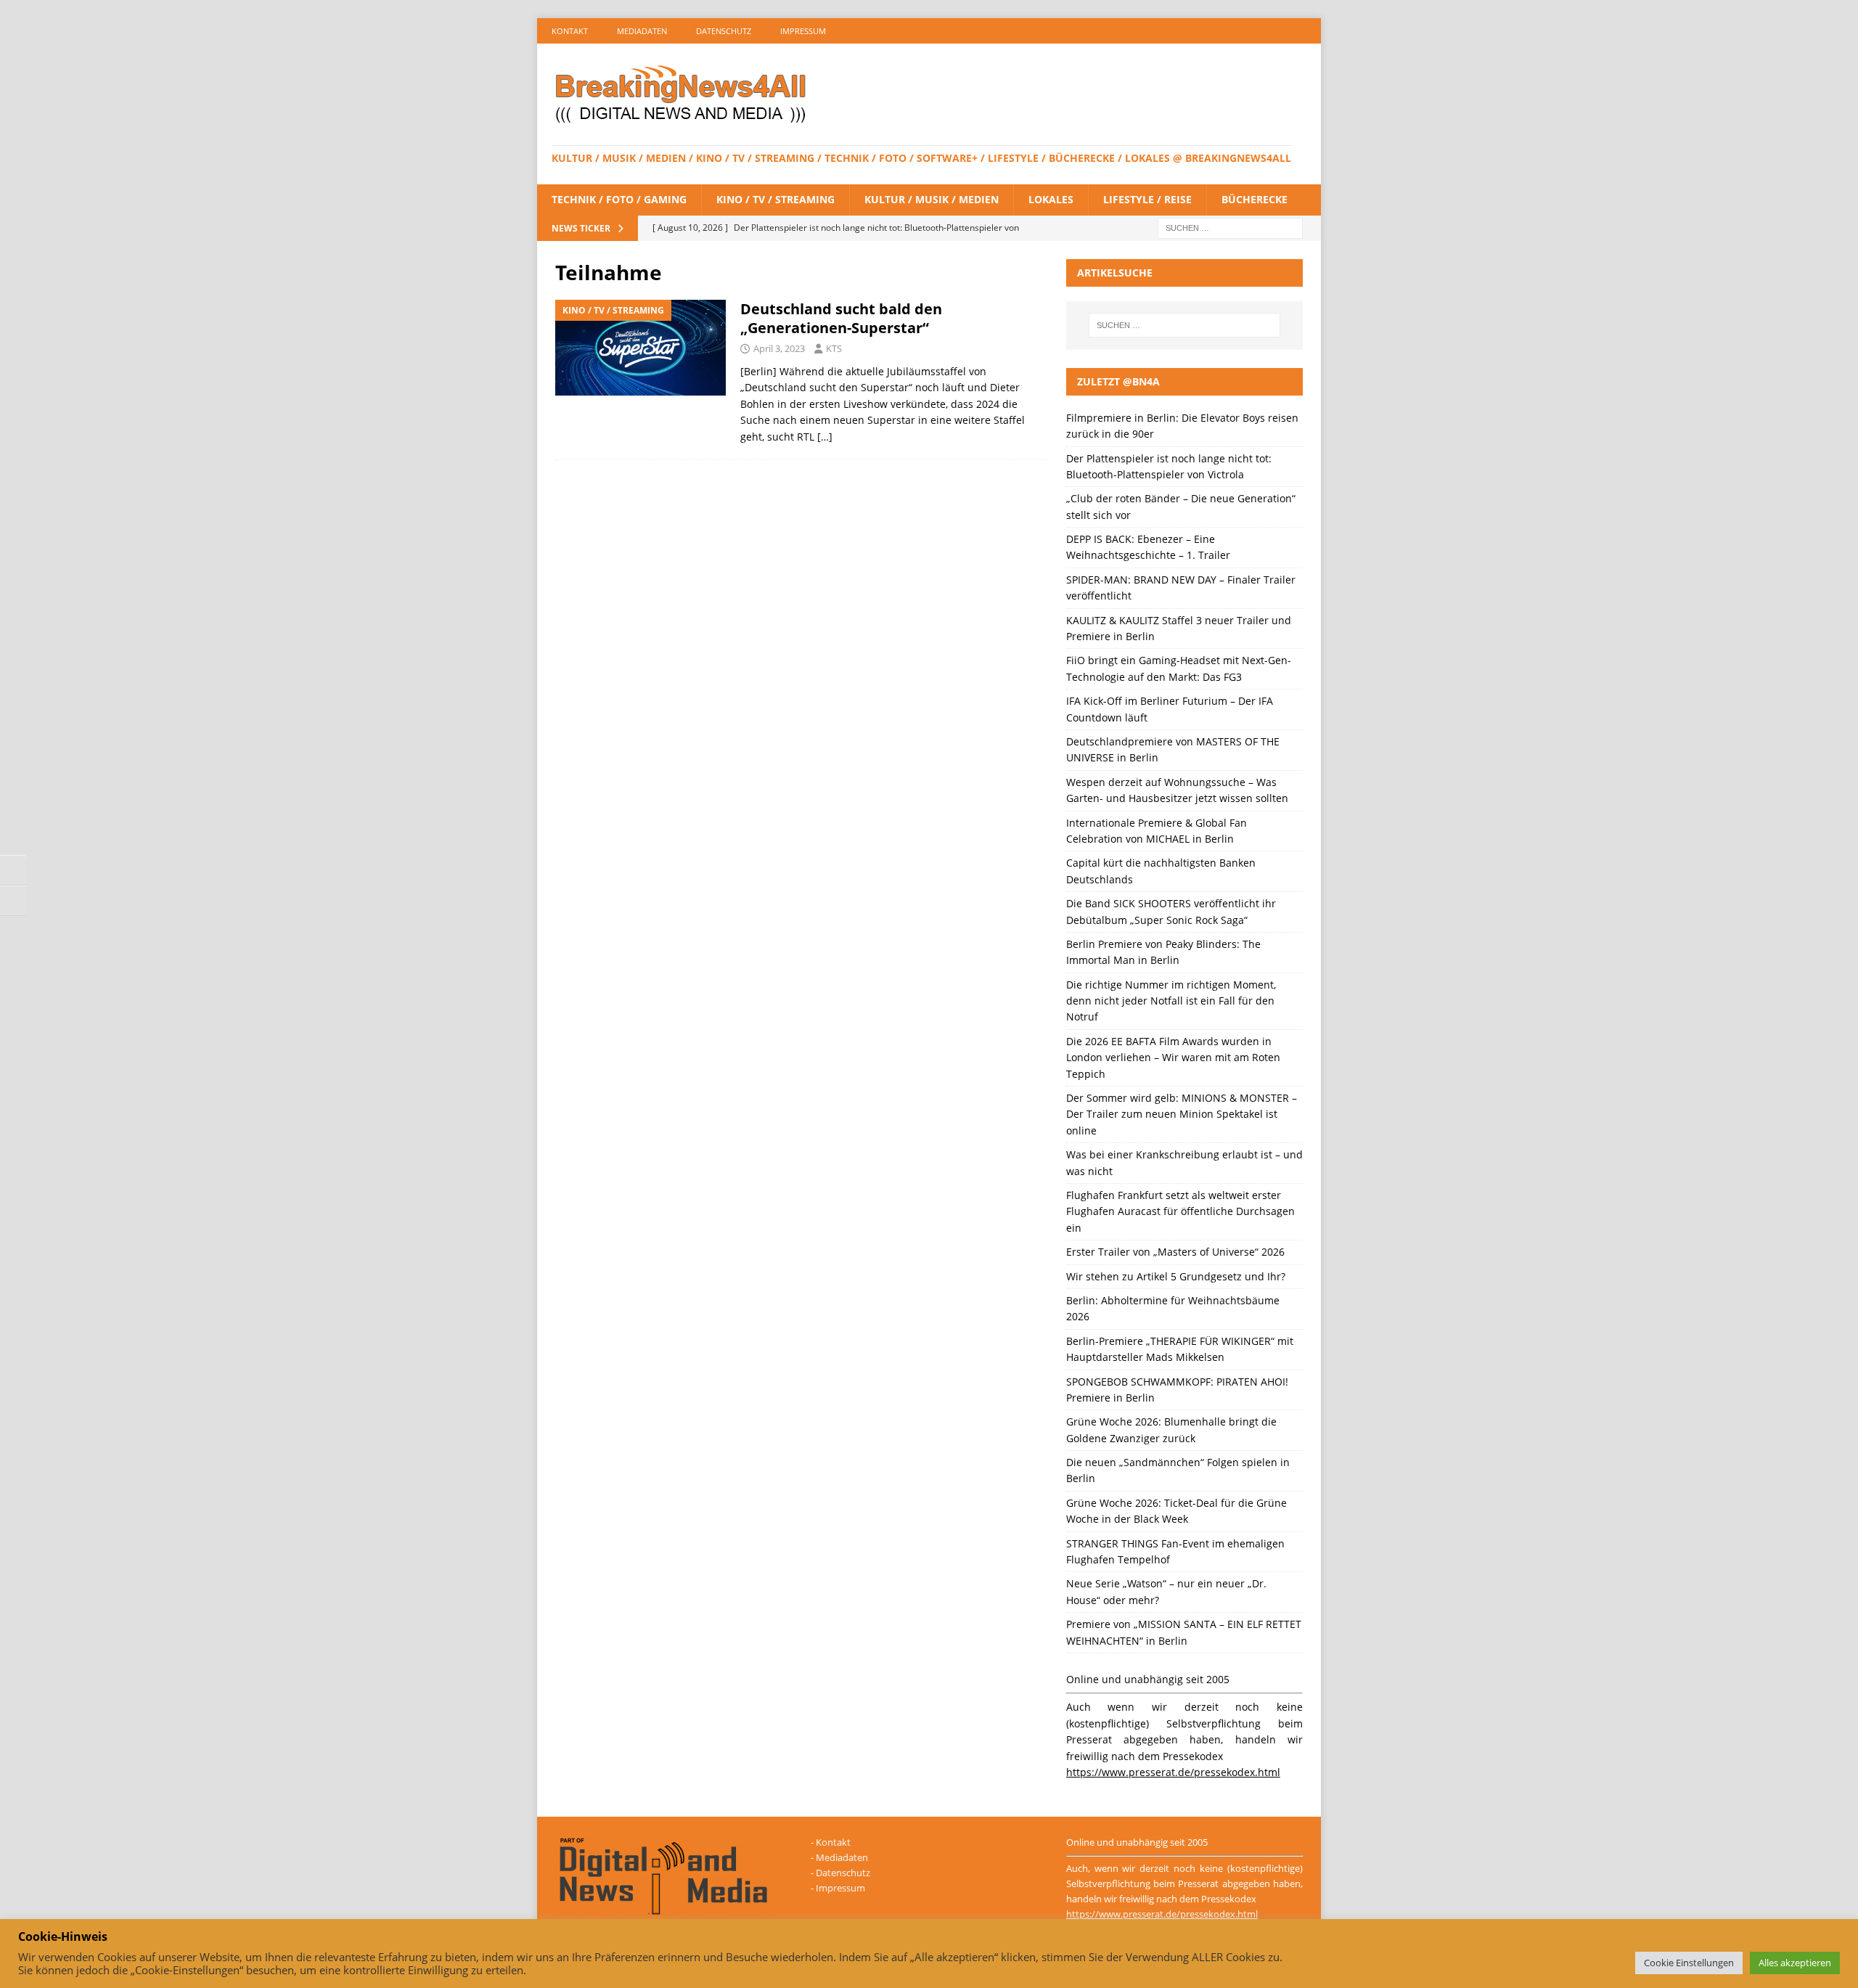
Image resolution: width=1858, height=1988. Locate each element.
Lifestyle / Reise (1147, 199)
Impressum (803, 31)
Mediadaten (642, 31)
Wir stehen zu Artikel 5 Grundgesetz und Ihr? (1176, 1276)
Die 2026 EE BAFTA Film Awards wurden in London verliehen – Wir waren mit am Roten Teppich (1173, 1058)
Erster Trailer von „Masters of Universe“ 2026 (1175, 1252)
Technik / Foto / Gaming (619, 199)
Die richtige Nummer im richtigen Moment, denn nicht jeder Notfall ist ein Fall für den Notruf (1171, 1001)
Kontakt (570, 31)
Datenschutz (724, 31)
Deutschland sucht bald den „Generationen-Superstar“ (841, 318)
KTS (834, 348)
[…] (825, 437)
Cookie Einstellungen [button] (1689, 1963)
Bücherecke (1255, 199)
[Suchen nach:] (1230, 227)
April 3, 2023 (779, 348)
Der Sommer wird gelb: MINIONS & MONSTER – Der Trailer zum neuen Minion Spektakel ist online (1182, 1114)
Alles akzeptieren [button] (1795, 1963)
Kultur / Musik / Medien (932, 199)
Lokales (1051, 199)
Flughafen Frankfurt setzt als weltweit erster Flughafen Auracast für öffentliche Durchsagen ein (1180, 1211)
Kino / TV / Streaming (775, 199)
